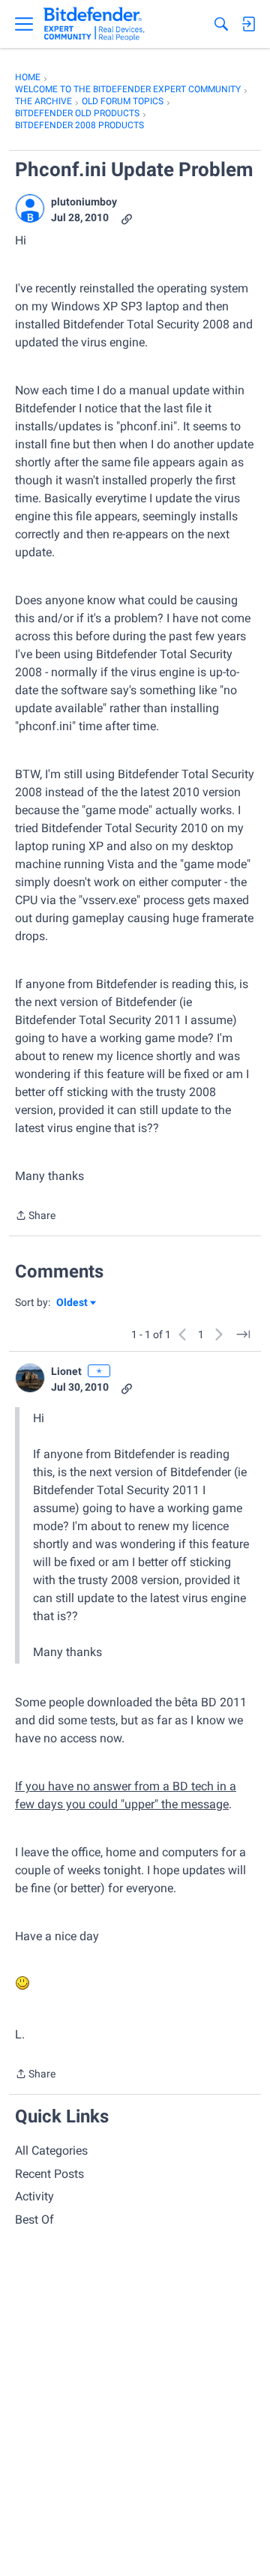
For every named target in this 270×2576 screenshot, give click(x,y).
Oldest (73, 1303)
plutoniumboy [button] (84, 202)
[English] (94, 24)
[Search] (221, 24)
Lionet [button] (66, 1371)
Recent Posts (49, 2174)
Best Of (34, 2220)
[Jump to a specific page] (243, 1334)
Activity (34, 2196)
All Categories (51, 2151)
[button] (30, 208)
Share (35, 1217)
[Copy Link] (127, 218)
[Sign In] (248, 24)
